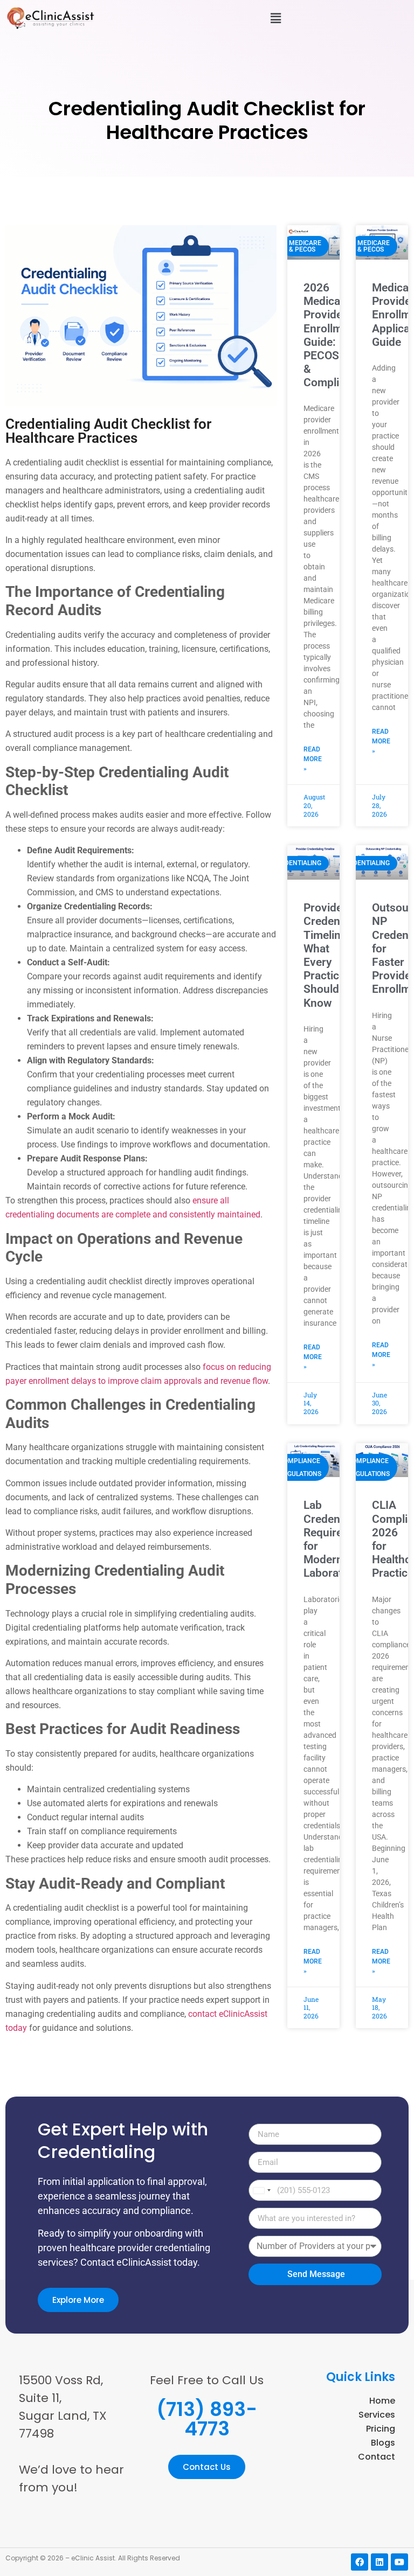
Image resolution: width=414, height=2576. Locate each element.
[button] (276, 18)
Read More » (313, 759)
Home (382, 2401)
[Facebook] (360, 2562)
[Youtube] (399, 2562)
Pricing (381, 2429)
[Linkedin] (379, 2562)
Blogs (383, 2443)
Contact (377, 2457)
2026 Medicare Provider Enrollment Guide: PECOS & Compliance (333, 335)
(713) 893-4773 (207, 2419)
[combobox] (261, 2190)
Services (377, 2415)
